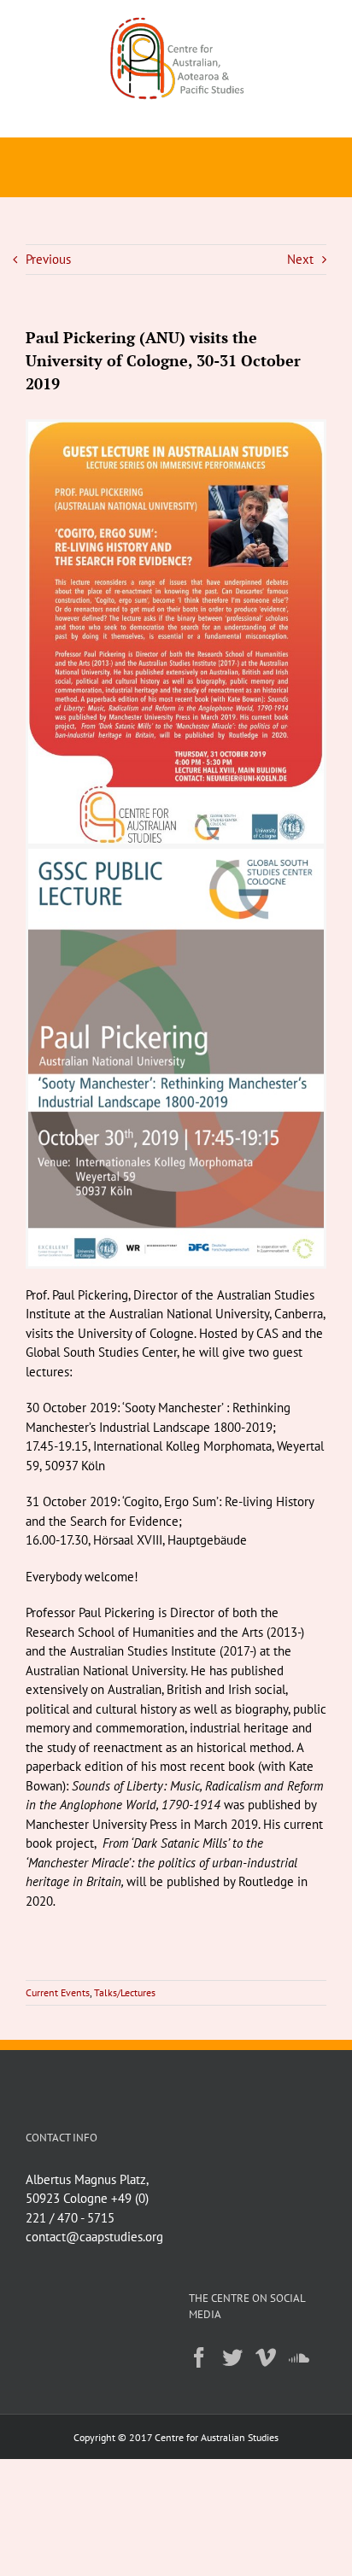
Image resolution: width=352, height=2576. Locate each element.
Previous (48, 259)
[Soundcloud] (299, 2357)
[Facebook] (199, 2357)
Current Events (58, 1992)
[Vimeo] (266, 2357)
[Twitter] (232, 2357)
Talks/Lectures (125, 1992)
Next (300, 259)
